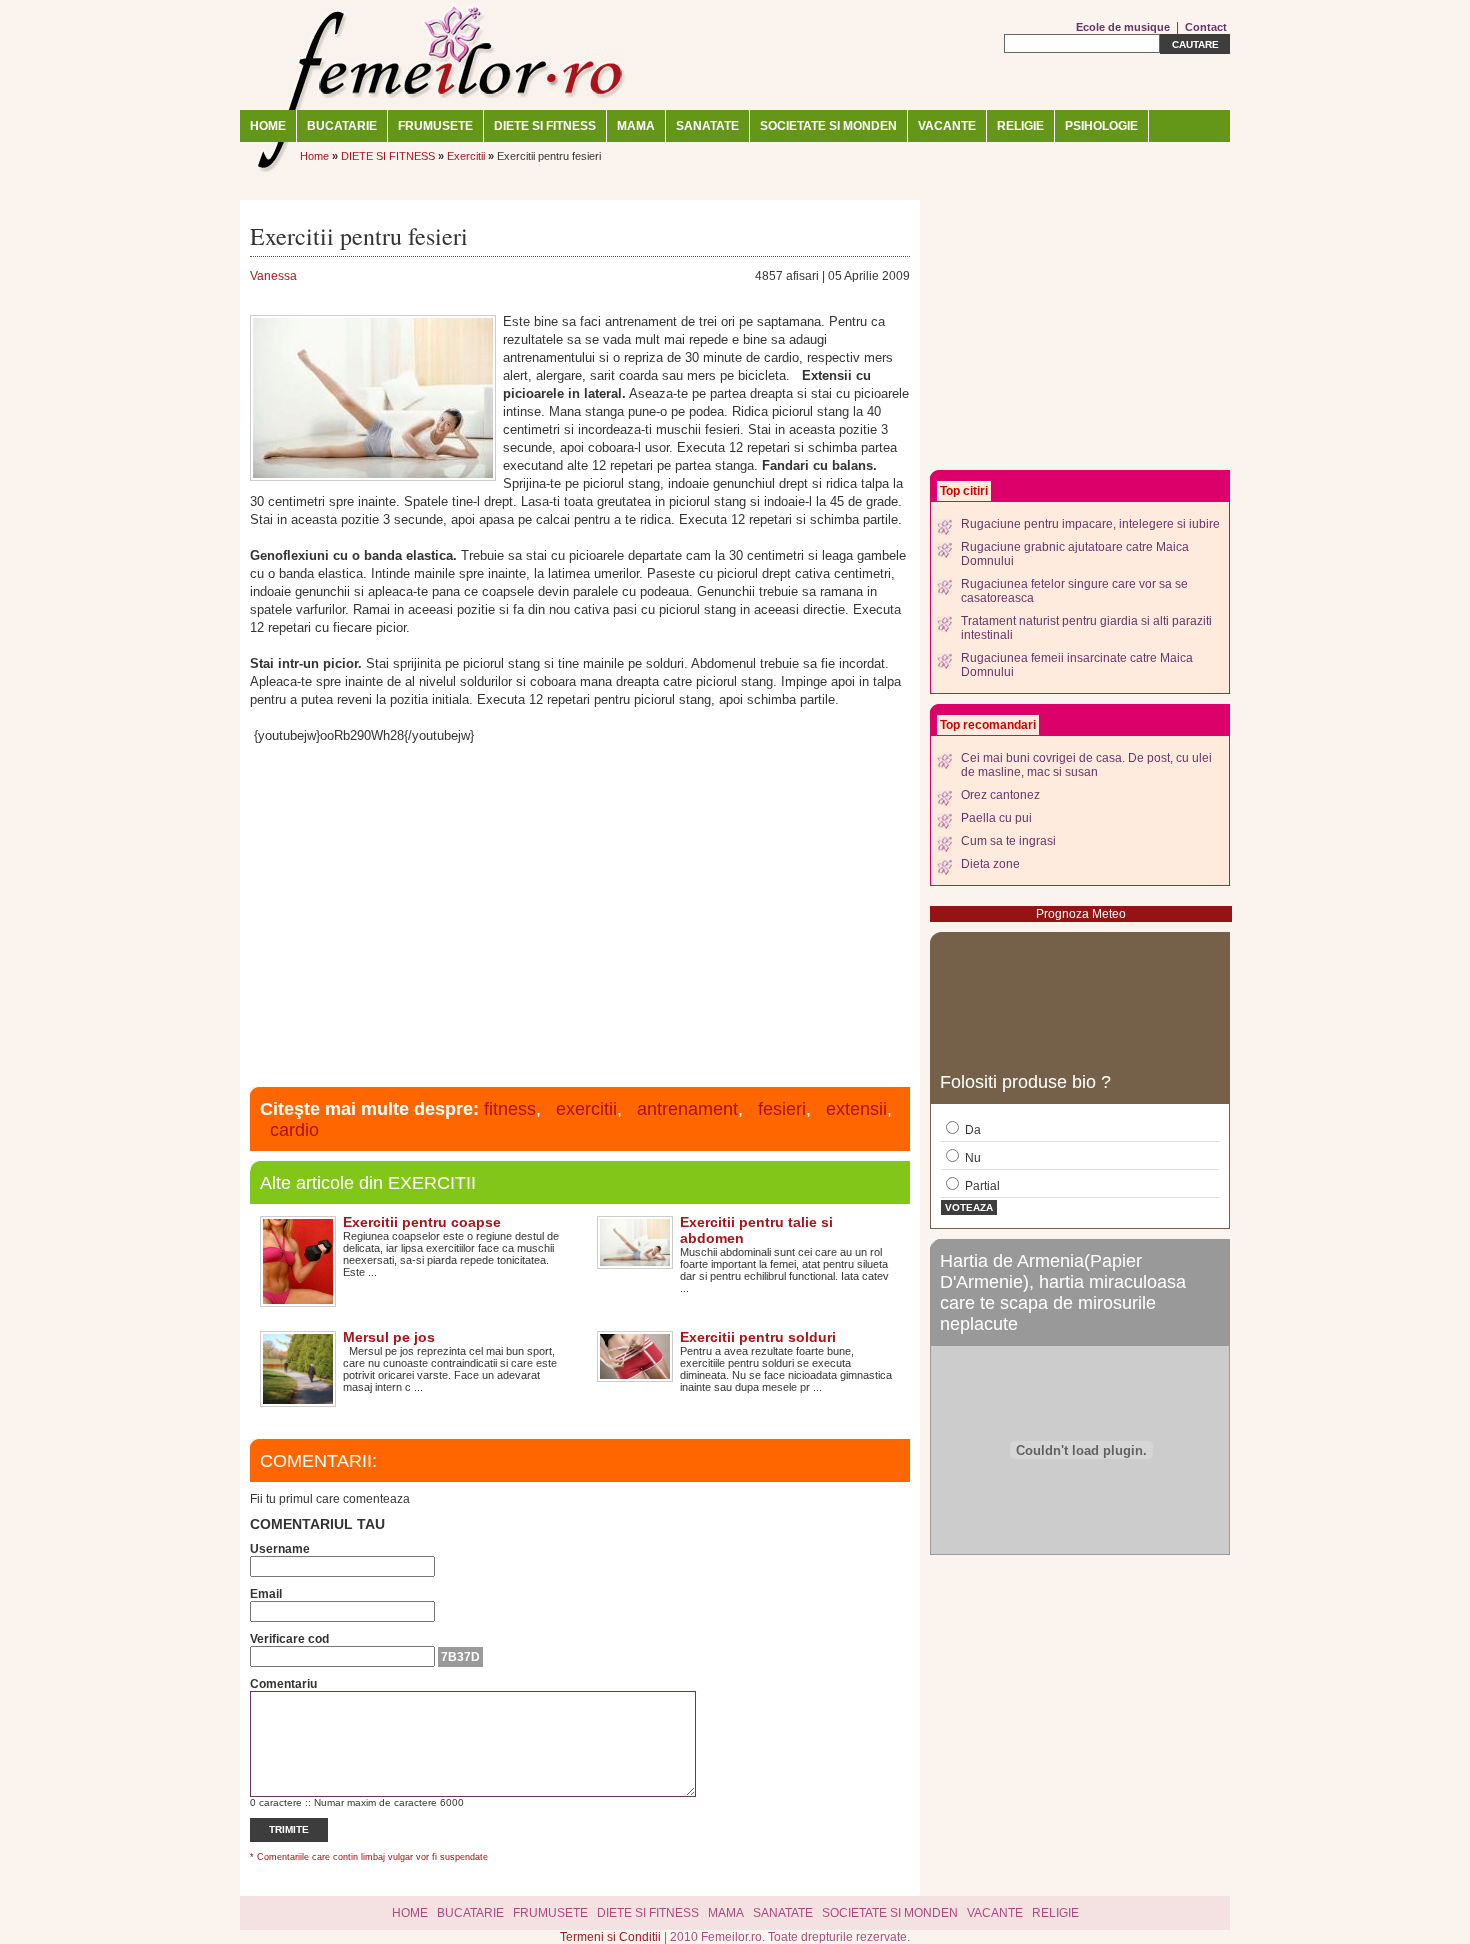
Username (280, 1549)
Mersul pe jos (389, 1337)
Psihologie (1101, 126)
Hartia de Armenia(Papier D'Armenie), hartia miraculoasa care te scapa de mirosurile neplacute (1063, 1292)
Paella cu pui (996, 818)
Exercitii (466, 156)
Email (266, 1594)
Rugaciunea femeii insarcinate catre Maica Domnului (1077, 665)
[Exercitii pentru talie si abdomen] (635, 1262)
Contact (1206, 27)
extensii (856, 1109)
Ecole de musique (1123, 27)
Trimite (289, 1829)
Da (971, 1130)
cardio (294, 1130)
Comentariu (283, 1684)
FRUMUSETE (435, 126)
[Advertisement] (580, 913)
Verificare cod (289, 1639)
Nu (971, 1158)
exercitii (586, 1109)
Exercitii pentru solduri (758, 1337)
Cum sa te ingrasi (1008, 841)
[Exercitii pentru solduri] (635, 1375)
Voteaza (969, 1207)
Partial (981, 1186)
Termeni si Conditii (612, 1937)
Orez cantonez (1000, 795)
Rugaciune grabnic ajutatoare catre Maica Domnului (1075, 554)
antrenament (687, 1109)
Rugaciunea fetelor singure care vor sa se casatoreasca (1074, 591)
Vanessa (273, 276)
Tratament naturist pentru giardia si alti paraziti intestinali (1086, 628)
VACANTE (947, 126)
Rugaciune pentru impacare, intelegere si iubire (1090, 524)
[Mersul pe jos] (298, 1400)
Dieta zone (990, 864)
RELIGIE (1020, 126)
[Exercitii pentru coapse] (298, 1300)
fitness (510, 1109)
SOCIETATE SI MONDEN (828, 126)
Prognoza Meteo (1081, 914)
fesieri (782, 1109)
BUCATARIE (342, 126)
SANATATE (707, 126)
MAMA (636, 126)
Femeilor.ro (440, 55)
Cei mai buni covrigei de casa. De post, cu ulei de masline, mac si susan (1086, 765)
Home (268, 126)
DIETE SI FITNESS (545, 126)
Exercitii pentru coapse (422, 1222)
